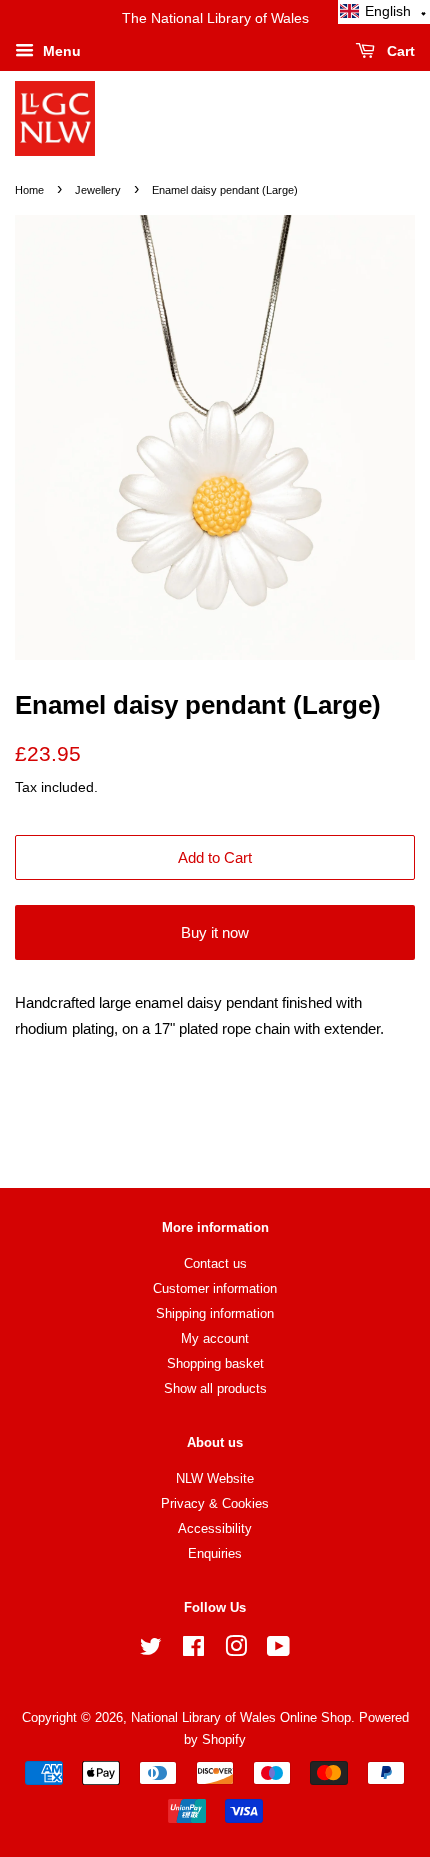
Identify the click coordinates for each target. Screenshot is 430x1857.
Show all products (215, 1388)
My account (215, 1338)
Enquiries (215, 1553)
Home (29, 190)
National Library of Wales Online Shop (241, 1717)
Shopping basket (215, 1363)
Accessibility (215, 1528)
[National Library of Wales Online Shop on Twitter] (151, 1650)
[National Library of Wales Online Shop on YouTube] (278, 1650)
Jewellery (98, 190)
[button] (384, 12)
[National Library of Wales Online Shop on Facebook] (193, 1650)
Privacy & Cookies (215, 1503)
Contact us (215, 1263)
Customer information (215, 1288)
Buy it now (215, 932)
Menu (60, 51)
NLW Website (215, 1478)
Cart (399, 51)
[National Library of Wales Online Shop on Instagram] (236, 1650)
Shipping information (215, 1313)
